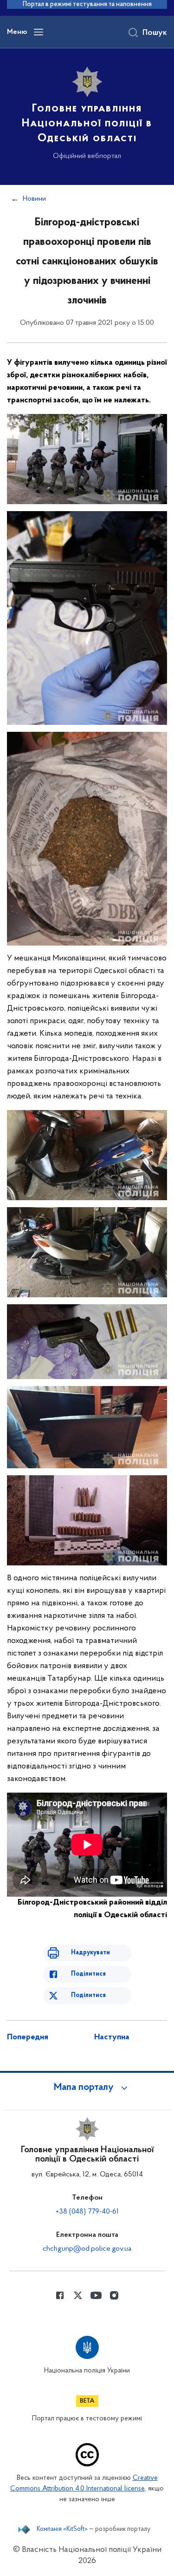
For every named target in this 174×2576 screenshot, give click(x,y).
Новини (34, 199)
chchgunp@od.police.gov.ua (87, 2249)
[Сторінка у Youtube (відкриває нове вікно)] (96, 2295)
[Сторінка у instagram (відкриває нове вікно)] (114, 2295)
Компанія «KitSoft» (62, 2530)
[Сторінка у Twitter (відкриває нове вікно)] (78, 2295)
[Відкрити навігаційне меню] (39, 32)
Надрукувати (90, 1953)
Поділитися (88, 1974)
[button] (87, 2088)
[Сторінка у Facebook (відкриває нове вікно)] (60, 2295)
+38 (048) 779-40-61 (87, 2212)
